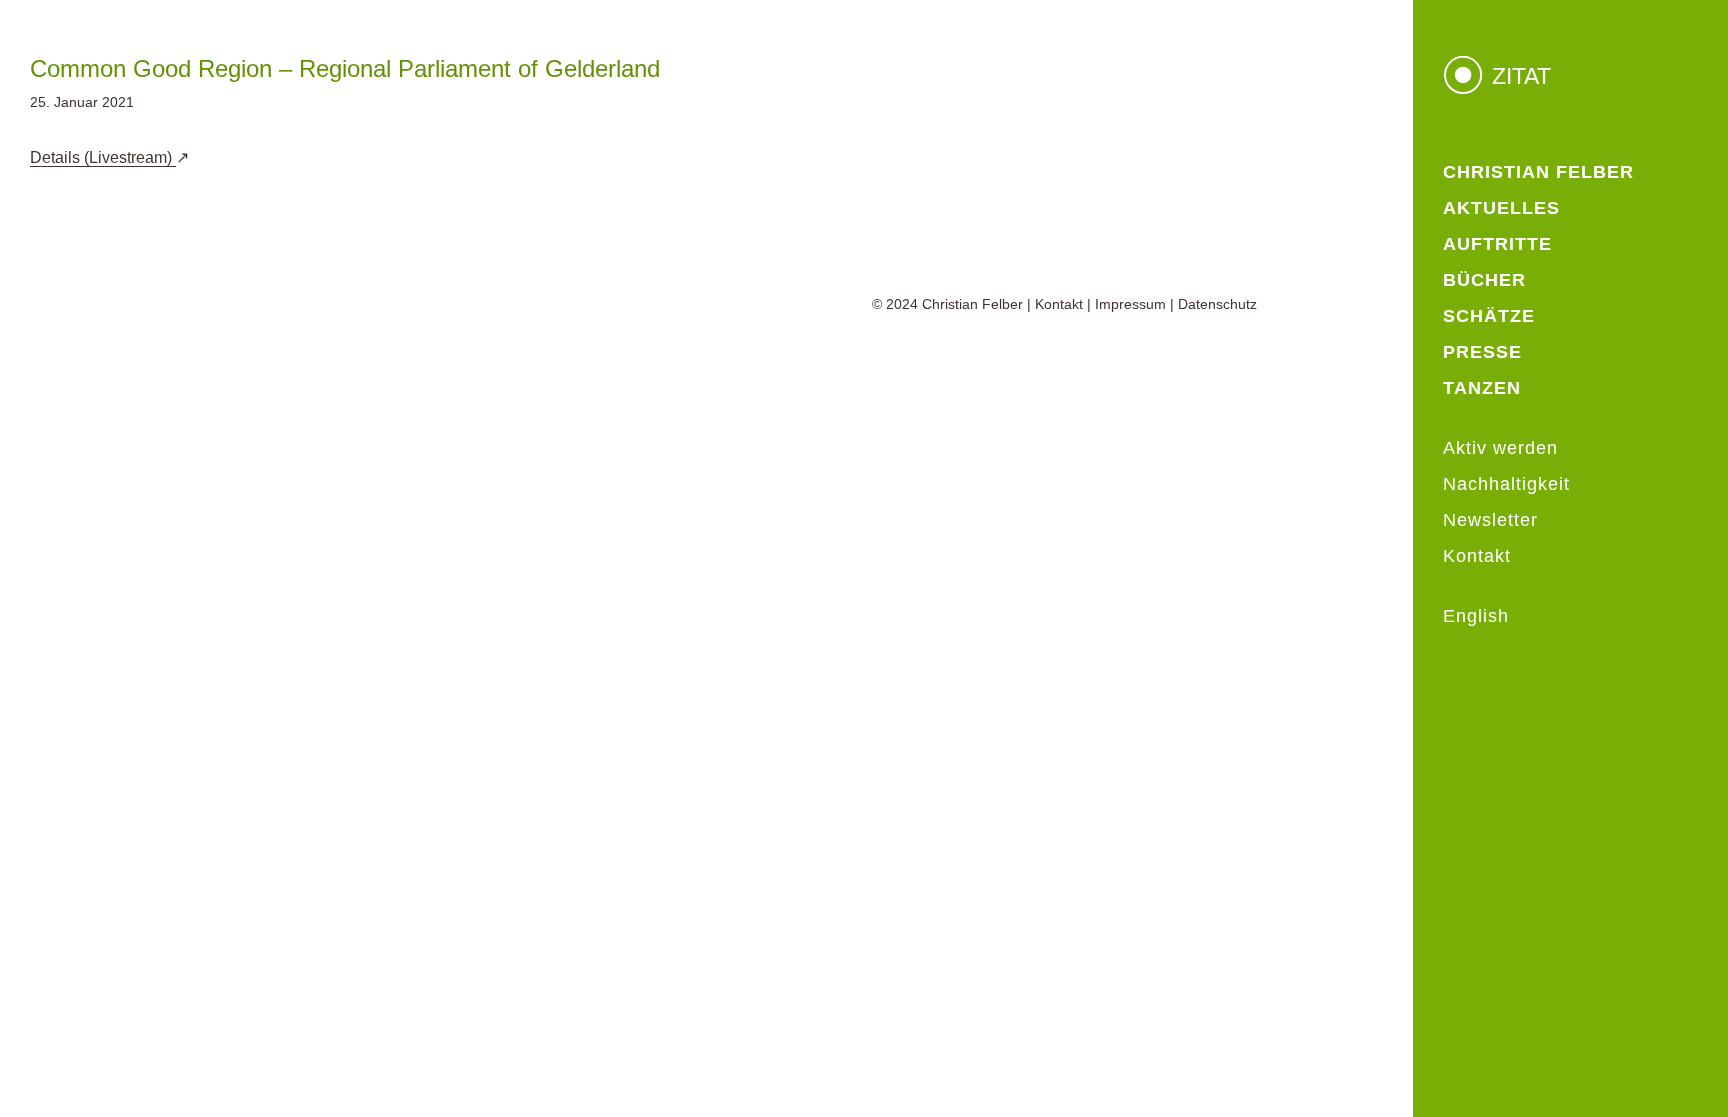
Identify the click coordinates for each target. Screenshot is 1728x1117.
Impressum (1130, 304)
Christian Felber (972, 304)
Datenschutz (1217, 304)
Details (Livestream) (103, 157)
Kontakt (1059, 304)
